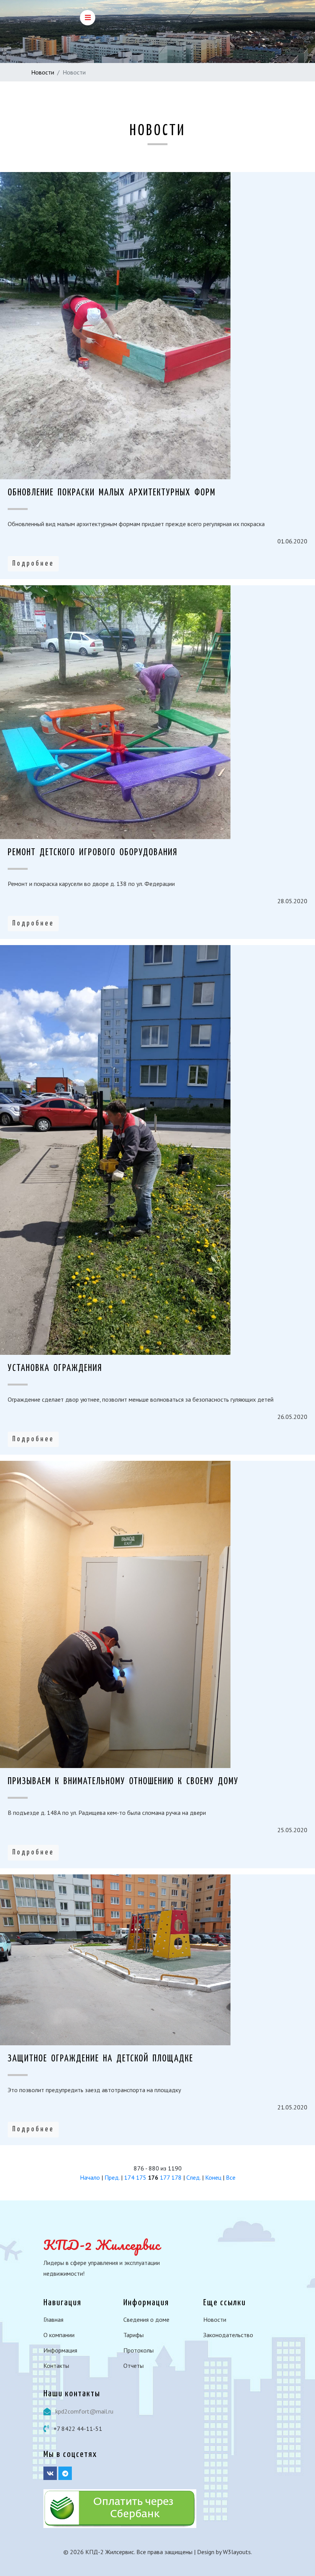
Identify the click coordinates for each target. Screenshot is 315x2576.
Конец (213, 2177)
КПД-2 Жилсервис (102, 2245)
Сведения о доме (146, 2319)
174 (129, 2177)
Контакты (56, 2366)
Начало (90, 2177)
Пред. (112, 2177)
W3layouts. (237, 2552)
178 (177, 2177)
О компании (59, 2335)
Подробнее (33, 564)
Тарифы (133, 2335)
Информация (60, 2350)
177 (165, 2177)
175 (141, 2177)
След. (193, 2177)
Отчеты (133, 2366)
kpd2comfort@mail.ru (84, 2411)
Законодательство (228, 2335)
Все (231, 2177)
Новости (43, 72)
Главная (53, 2319)
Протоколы (138, 2350)
